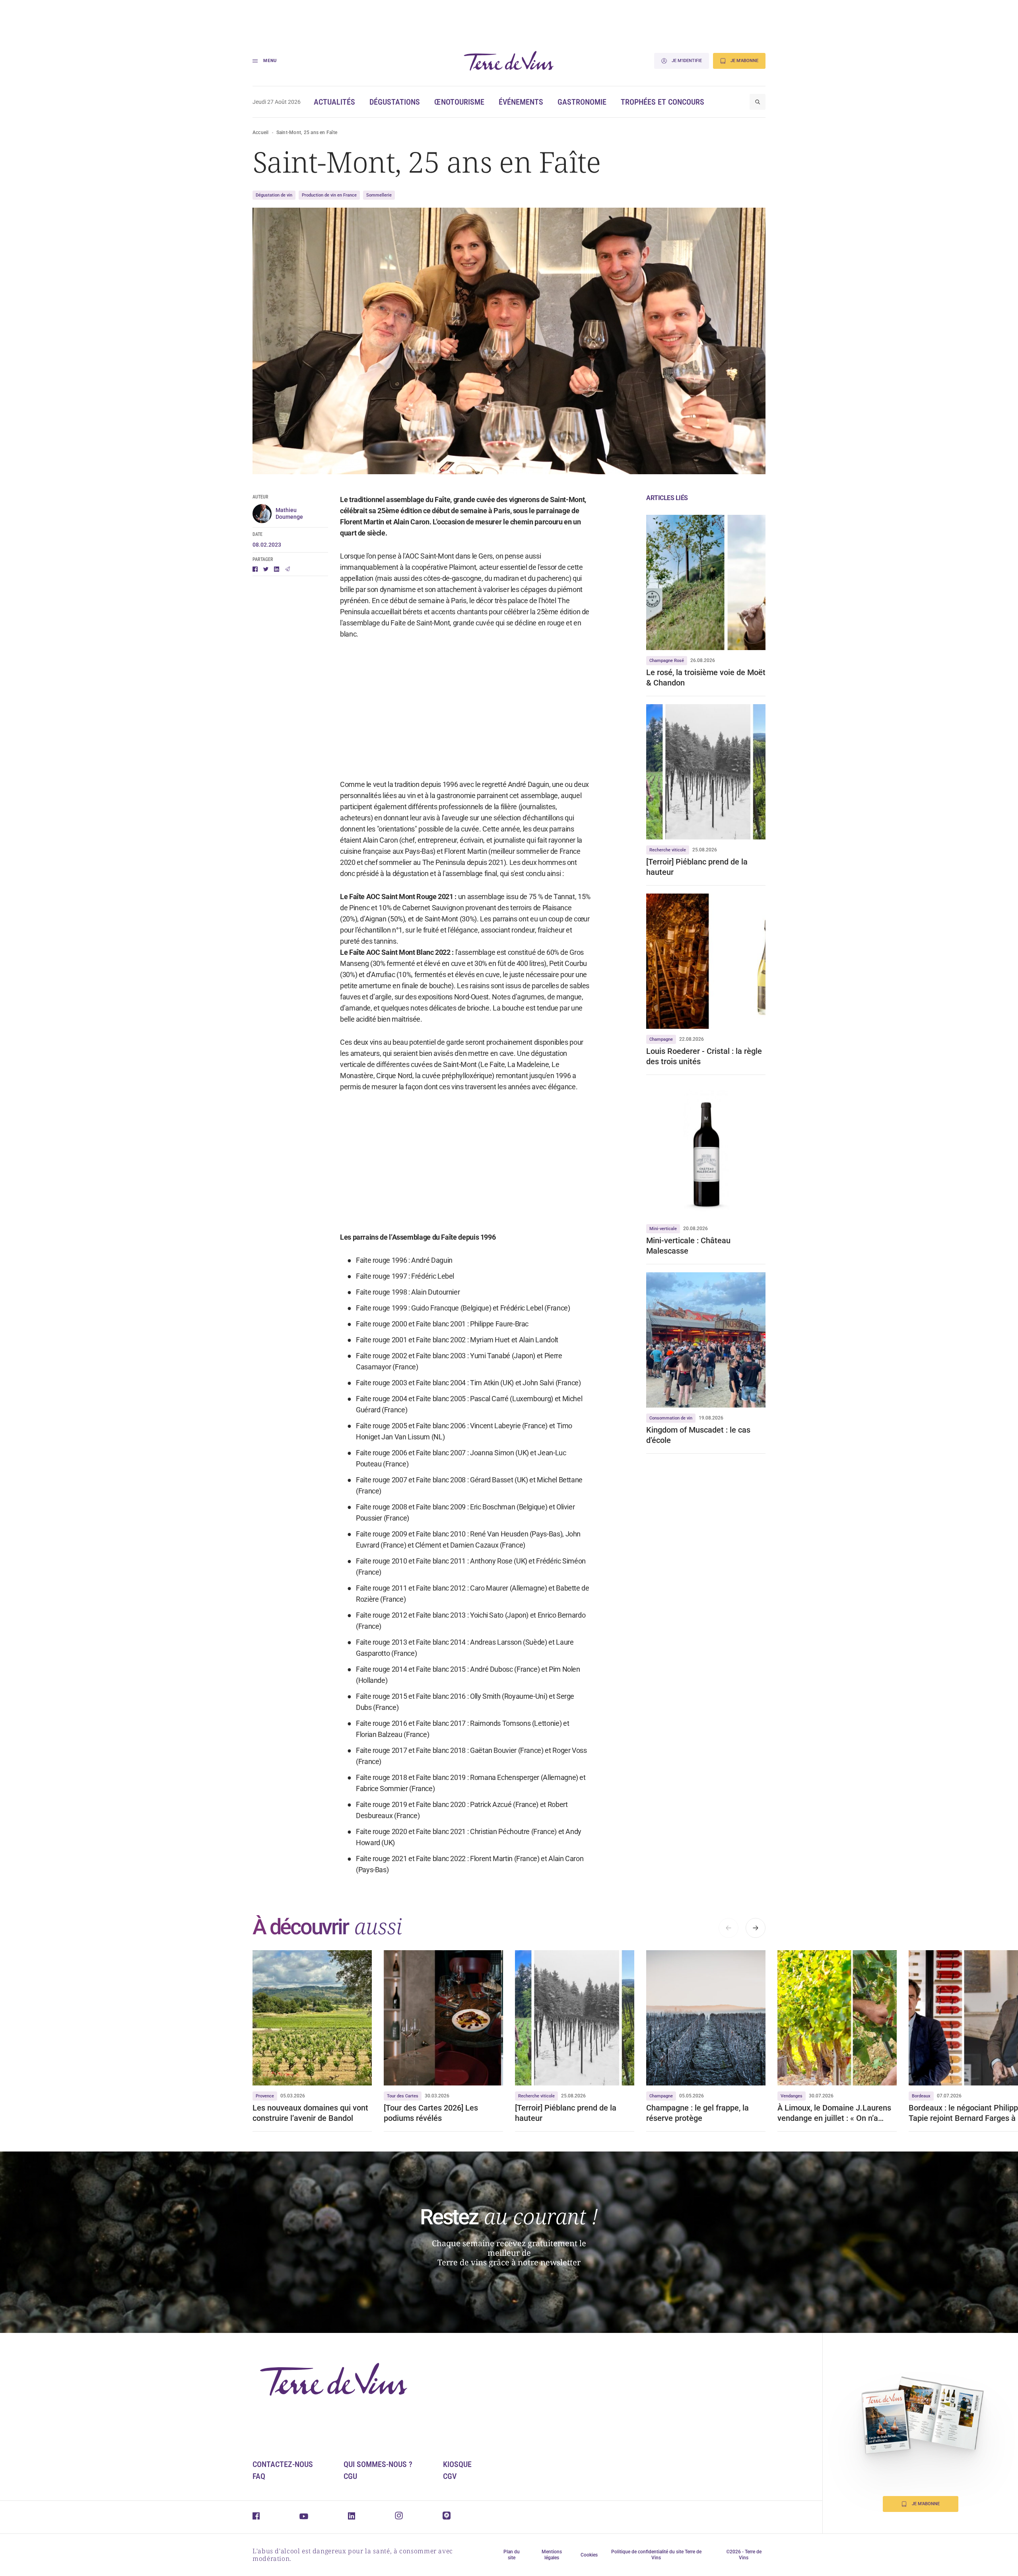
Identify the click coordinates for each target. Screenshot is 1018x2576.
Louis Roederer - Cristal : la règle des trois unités (704, 1056)
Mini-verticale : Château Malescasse (688, 1246)
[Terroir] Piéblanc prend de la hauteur (697, 867)
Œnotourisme (459, 102)
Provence (265, 2096)
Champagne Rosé (667, 661)
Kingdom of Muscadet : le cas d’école (698, 1435)
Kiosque (457, 2464)
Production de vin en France (329, 195)
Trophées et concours (662, 102)
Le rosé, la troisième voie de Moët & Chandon (706, 678)
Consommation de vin (671, 1418)
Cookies (589, 2555)
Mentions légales (552, 2555)
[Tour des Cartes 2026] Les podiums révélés (431, 2113)
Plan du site (512, 2555)
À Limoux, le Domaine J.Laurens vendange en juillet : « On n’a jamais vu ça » (834, 2113)
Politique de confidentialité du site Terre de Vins (656, 2555)
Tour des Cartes (403, 2096)
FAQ (259, 2476)
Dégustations (395, 102)
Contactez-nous (283, 2464)
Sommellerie (379, 195)
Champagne (661, 1039)
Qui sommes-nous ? (378, 2464)
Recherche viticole (668, 850)
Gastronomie (582, 102)
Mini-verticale (663, 1229)
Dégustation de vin (274, 195)
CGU (350, 2476)
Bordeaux (921, 2096)
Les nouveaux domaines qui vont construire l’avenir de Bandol (310, 2113)
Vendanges (792, 2096)
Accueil (261, 132)
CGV (450, 2476)
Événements (521, 102)
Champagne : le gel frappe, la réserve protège (697, 2113)
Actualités (334, 102)
